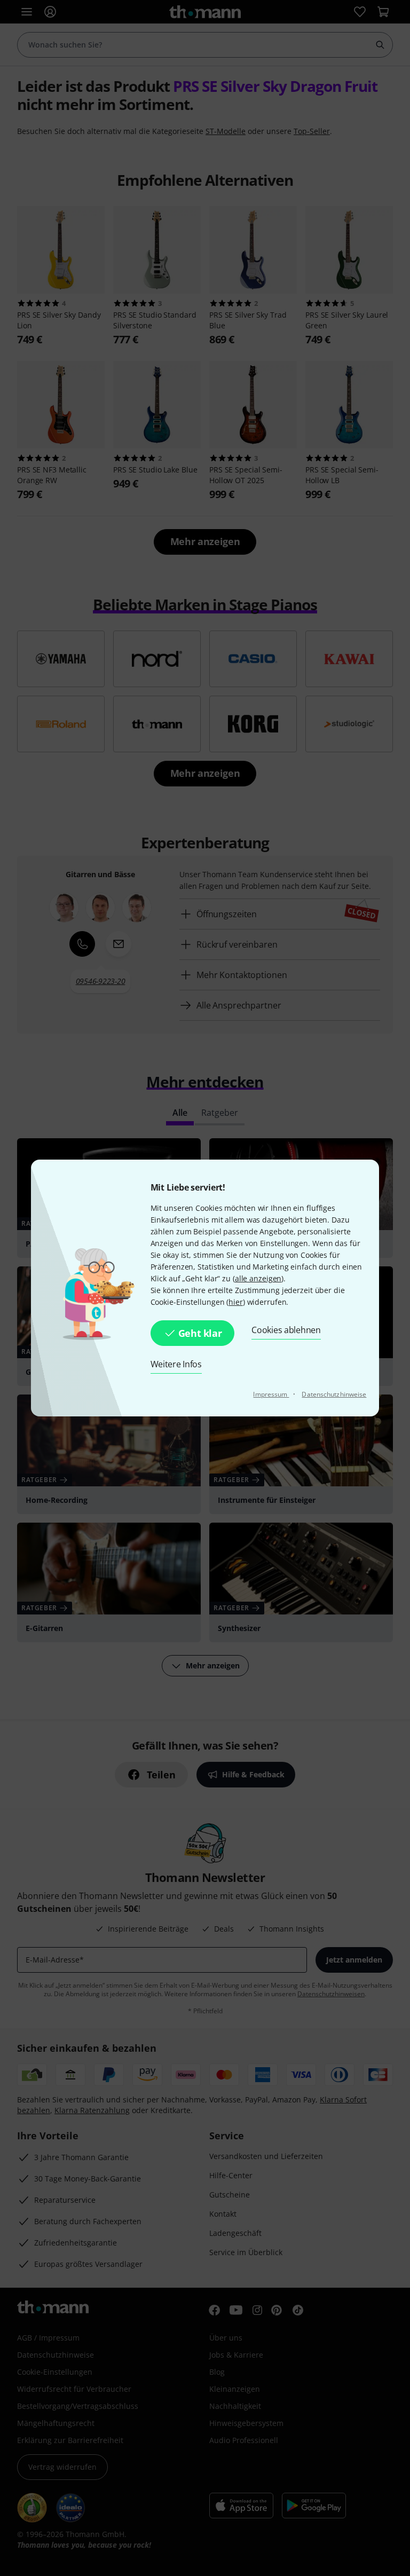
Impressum (271, 1394)
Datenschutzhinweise (334, 1394)
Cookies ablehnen (286, 1330)
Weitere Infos (176, 1364)
